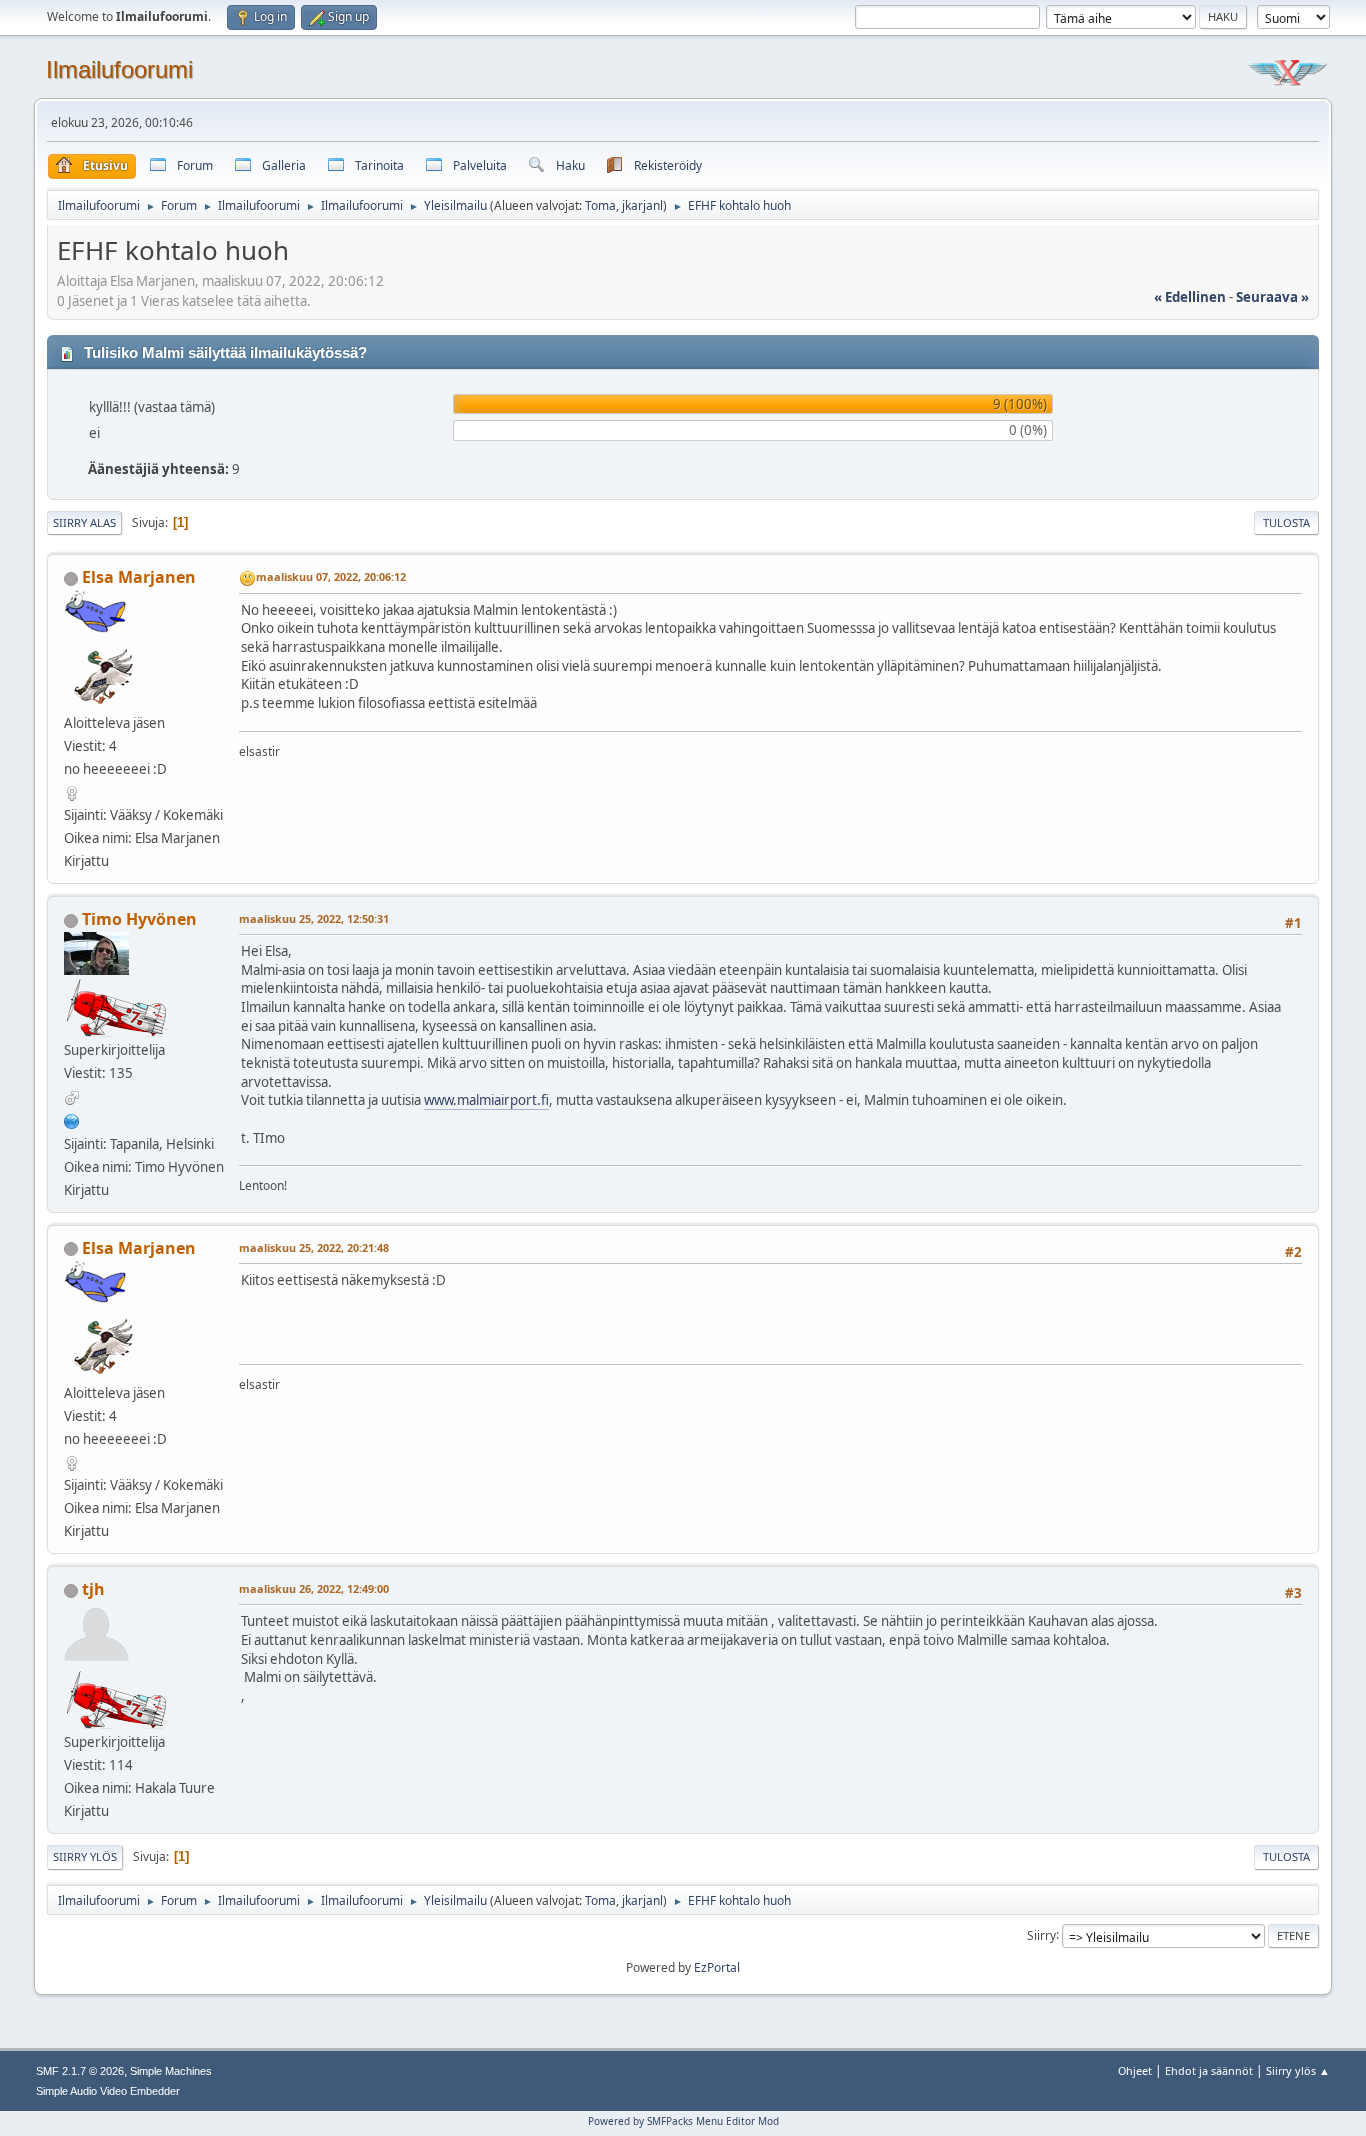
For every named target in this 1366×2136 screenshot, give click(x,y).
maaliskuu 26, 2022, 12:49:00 (314, 1588)
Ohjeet (1135, 2070)
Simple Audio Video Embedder (108, 2091)
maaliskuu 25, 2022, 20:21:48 (314, 1247)
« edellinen (1190, 297)
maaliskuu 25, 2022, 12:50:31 (314, 918)
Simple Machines (171, 2071)
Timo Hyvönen (139, 919)
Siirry (1041, 1934)
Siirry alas (84, 522)
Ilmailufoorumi (119, 69)
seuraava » (1272, 297)
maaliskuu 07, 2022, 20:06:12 (331, 576)
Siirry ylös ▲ (1298, 2070)
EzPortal (717, 1967)
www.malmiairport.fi (486, 1100)
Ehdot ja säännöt (1209, 2070)
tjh (93, 1589)
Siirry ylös (85, 1856)
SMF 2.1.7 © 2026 (80, 2071)
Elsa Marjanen (139, 577)
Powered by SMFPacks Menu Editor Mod (683, 2121)
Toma (600, 205)
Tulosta (1286, 522)
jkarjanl (642, 205)
